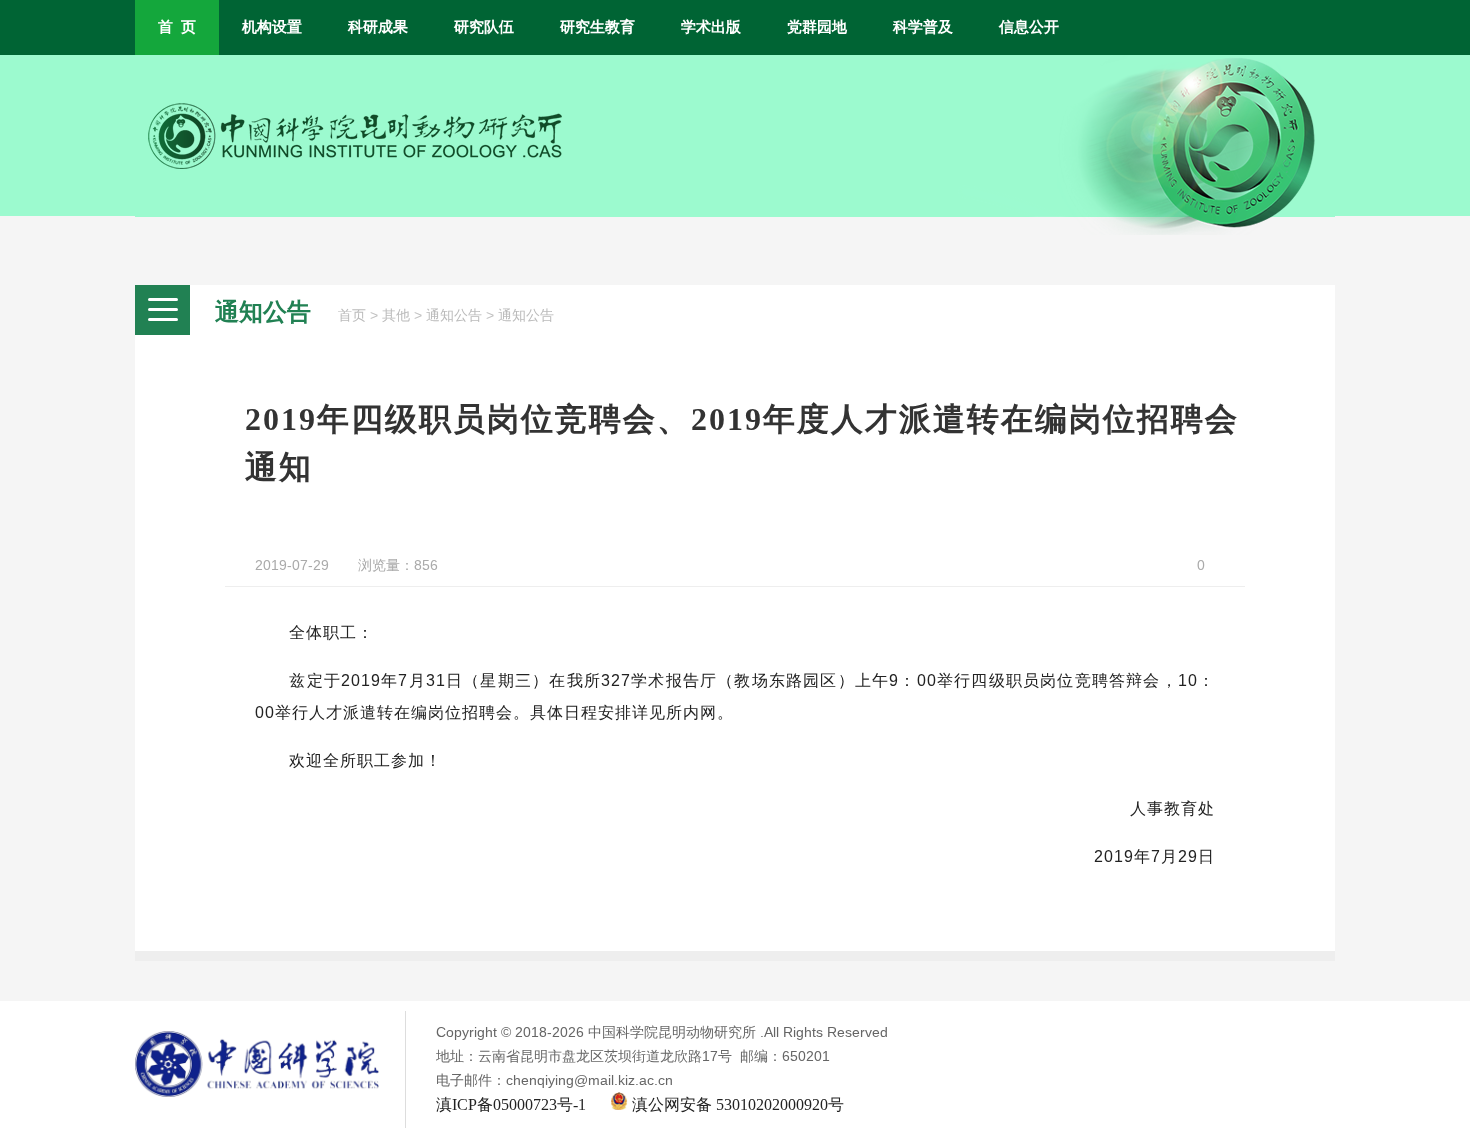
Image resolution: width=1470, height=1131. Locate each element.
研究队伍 (484, 27)
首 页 (177, 27)
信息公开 (1029, 27)
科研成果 (378, 27)
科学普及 (923, 27)
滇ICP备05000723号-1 (511, 1104)
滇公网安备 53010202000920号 (736, 1104)
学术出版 (711, 27)
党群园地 (817, 27)
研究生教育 (597, 27)
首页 (352, 315)
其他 (396, 315)
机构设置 (272, 27)
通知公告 (454, 315)
